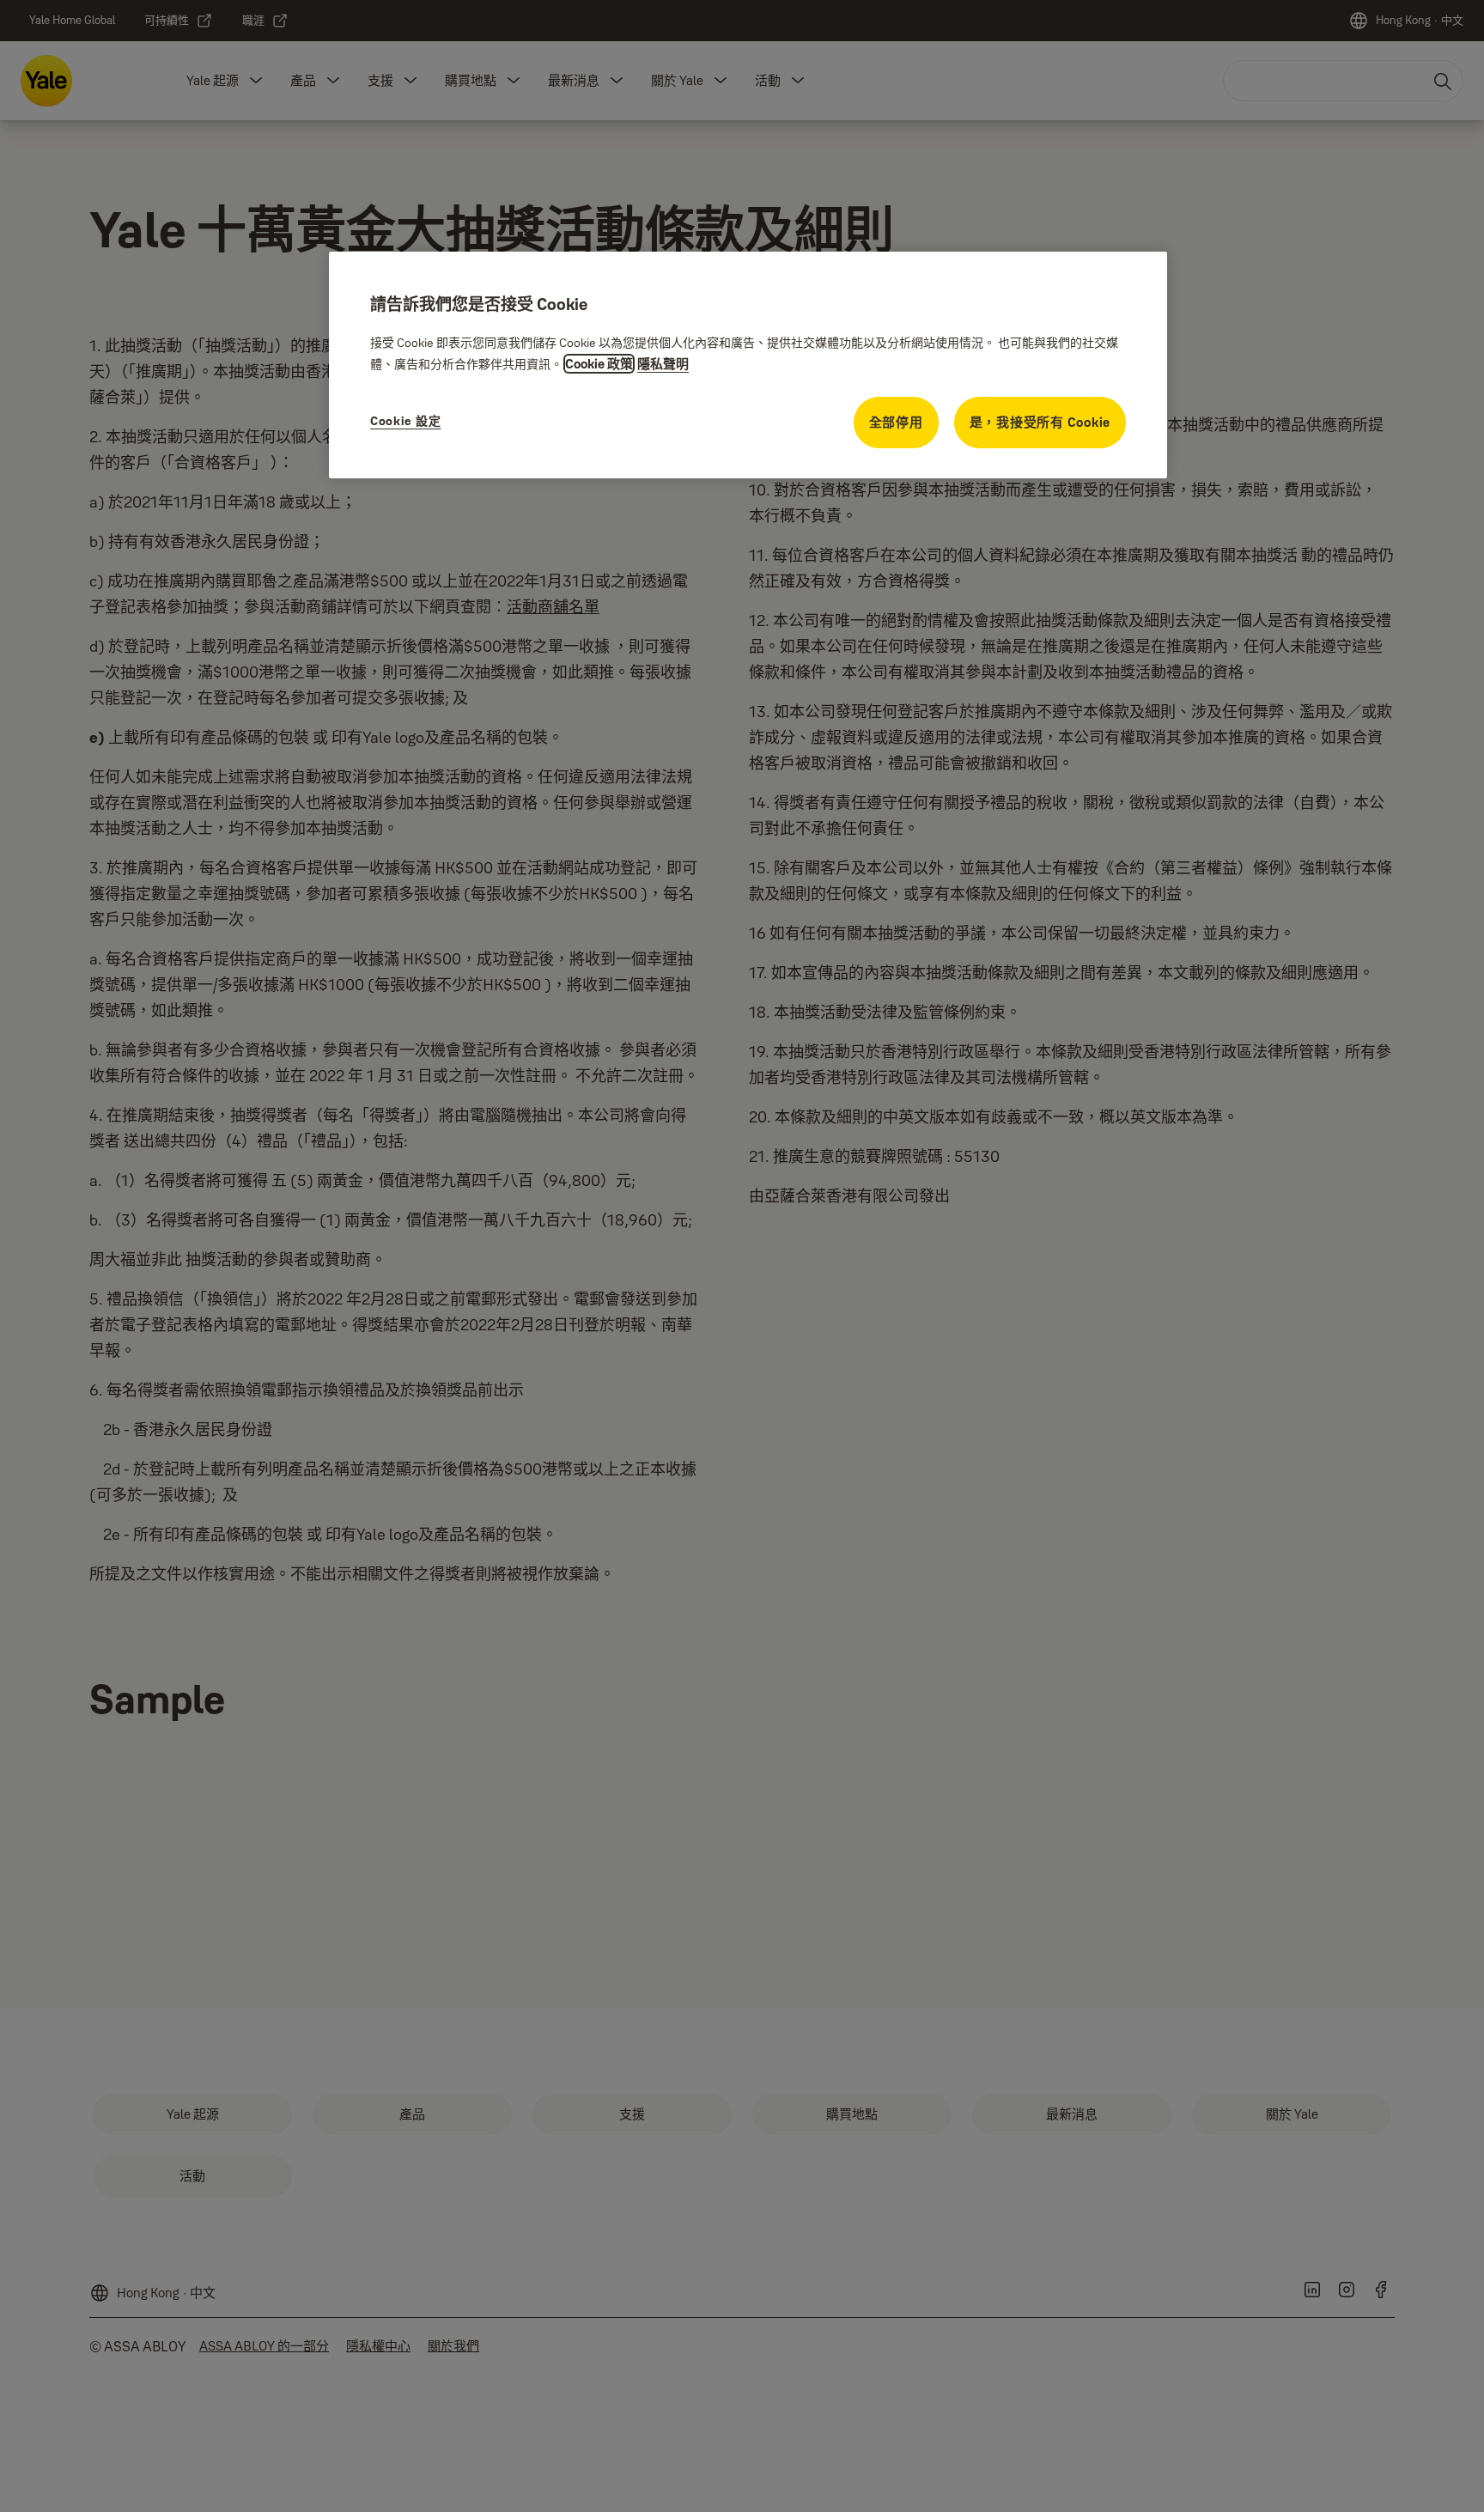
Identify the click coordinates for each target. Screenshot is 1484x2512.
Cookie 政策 (599, 364)
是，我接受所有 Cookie (1040, 422)
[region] (748, 365)
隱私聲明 (663, 364)
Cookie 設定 (405, 421)
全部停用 (896, 422)
